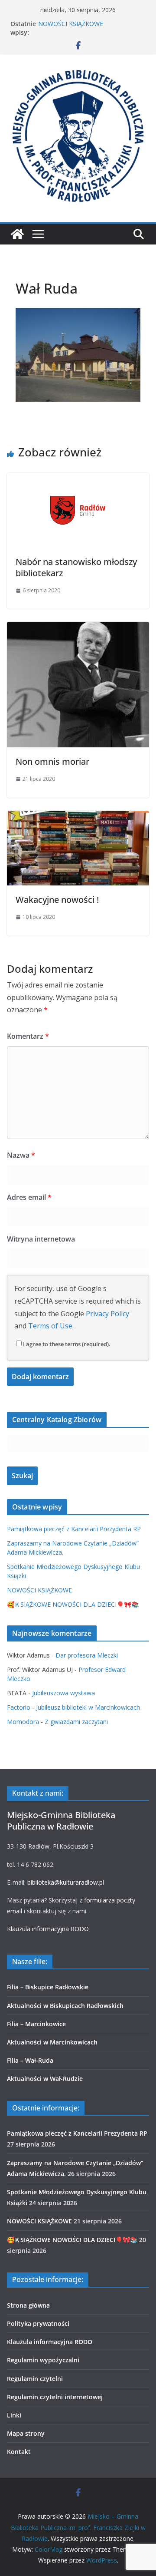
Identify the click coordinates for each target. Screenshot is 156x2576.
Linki (14, 2415)
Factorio (19, 1707)
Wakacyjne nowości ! (57, 900)
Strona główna (28, 2305)
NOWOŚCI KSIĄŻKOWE (71, 24)
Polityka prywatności (38, 2323)
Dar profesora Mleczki (87, 1655)
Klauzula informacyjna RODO (48, 1929)
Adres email (29, 1197)
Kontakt (19, 2452)
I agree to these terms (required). (67, 1344)
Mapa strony (26, 2433)
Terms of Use (50, 1326)
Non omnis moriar (52, 761)
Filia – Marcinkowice (36, 2024)
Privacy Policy (107, 1314)
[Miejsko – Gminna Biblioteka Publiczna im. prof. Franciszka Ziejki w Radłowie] (17, 234)
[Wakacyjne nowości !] (78, 817)
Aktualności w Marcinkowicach (52, 2042)
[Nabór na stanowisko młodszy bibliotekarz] (78, 479)
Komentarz (28, 1036)
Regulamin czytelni (35, 2379)
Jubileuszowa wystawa (63, 1693)
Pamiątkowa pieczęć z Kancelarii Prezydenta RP (74, 1529)
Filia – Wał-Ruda (30, 2060)
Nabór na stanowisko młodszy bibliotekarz (76, 567)
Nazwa (21, 1155)
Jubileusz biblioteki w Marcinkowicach (88, 1707)
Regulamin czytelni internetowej (55, 2397)
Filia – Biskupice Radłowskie (48, 1987)
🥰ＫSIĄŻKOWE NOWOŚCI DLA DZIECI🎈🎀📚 (73, 1604)
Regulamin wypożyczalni (43, 2360)
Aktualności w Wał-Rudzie (45, 2079)
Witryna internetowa (41, 1239)
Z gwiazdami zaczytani (76, 1722)
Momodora (23, 1722)
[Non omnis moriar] (78, 628)
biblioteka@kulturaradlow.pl (66, 1882)
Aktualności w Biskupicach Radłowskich (65, 2006)
